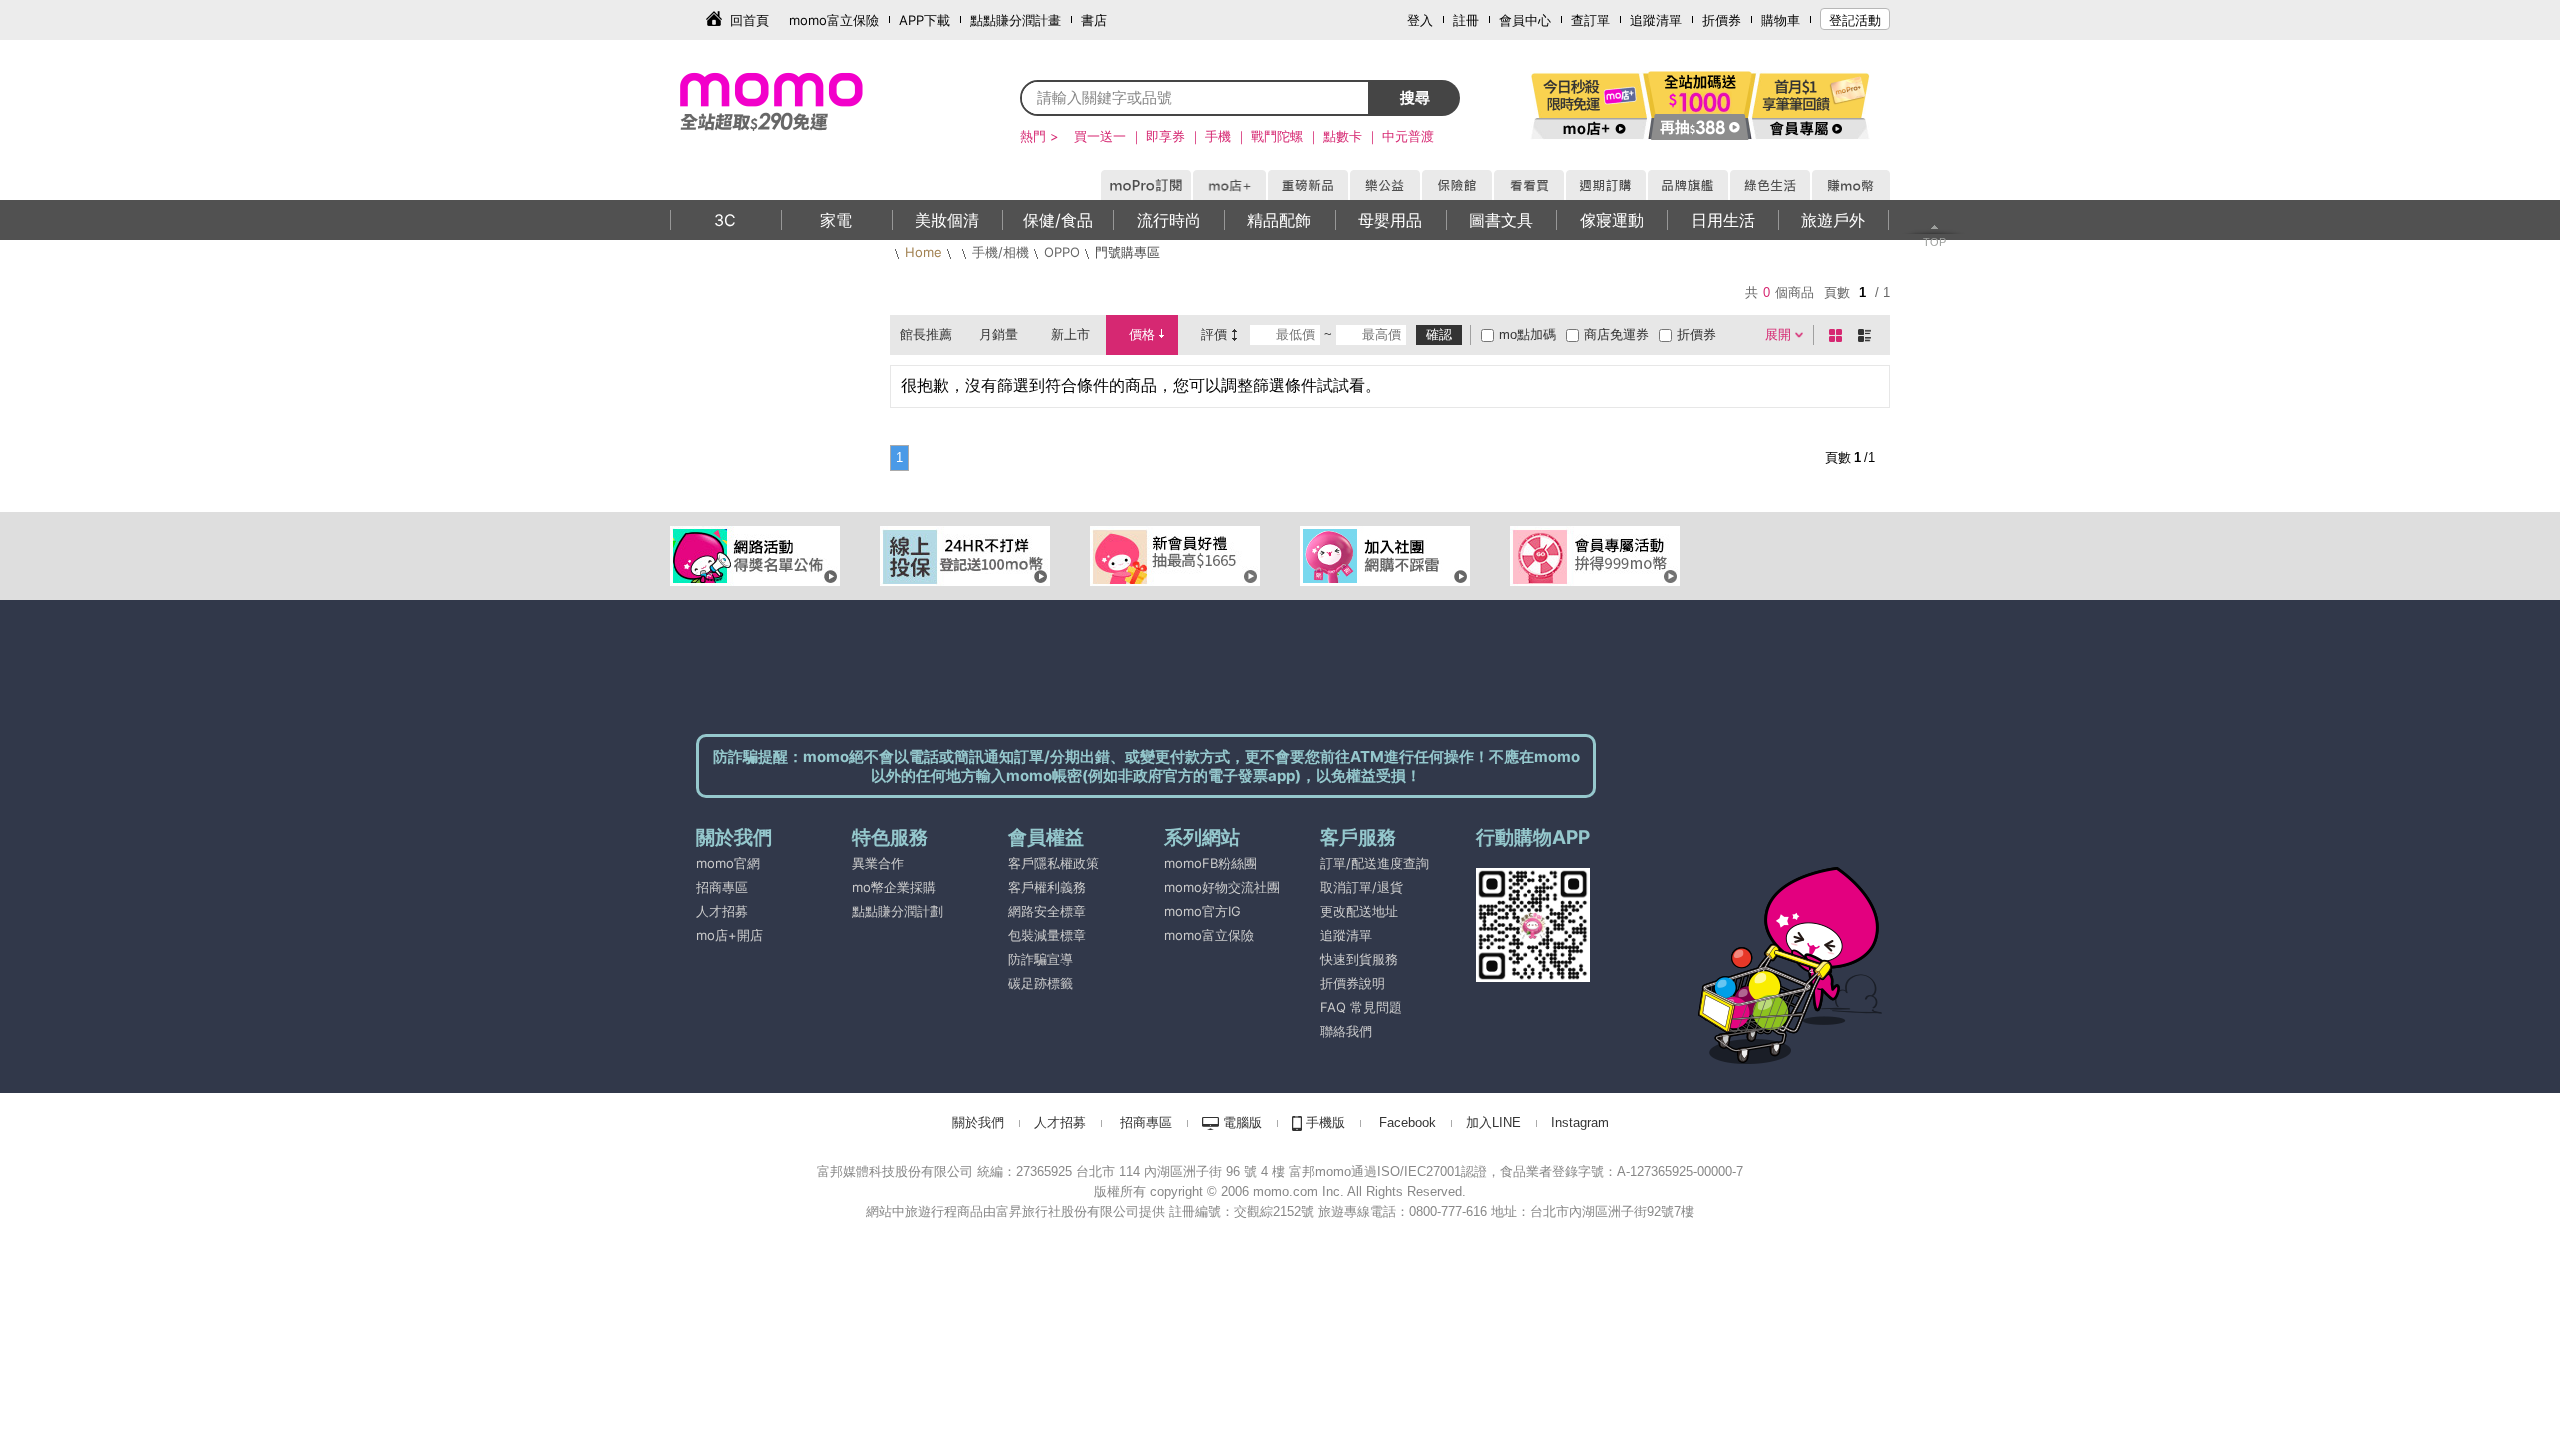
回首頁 (749, 20)
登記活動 (1855, 20)
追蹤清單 (1656, 20)
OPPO (1062, 252)
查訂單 (1590, 20)
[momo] (815, 100)
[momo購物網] (1145, 182)
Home (923, 252)
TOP (1934, 242)
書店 (1094, 20)
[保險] (1456, 182)
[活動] (1590, 105)
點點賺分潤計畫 (1015, 20)
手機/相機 (1000, 252)
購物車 (1780, 20)
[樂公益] (1384, 182)
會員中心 (1525, 20)
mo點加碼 (1527, 334)
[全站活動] (1700, 105)
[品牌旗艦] (1687, 182)
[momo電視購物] (1528, 182)
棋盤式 (1839, 335)
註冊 (1466, 20)
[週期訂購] (1605, 182)
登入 (1420, 20)
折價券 (1721, 20)
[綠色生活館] (1769, 182)
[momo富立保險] (1166, 959)
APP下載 (924, 20)
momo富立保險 (834, 20)
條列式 (1868, 335)
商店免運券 (1616, 334)
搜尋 (1415, 97)
